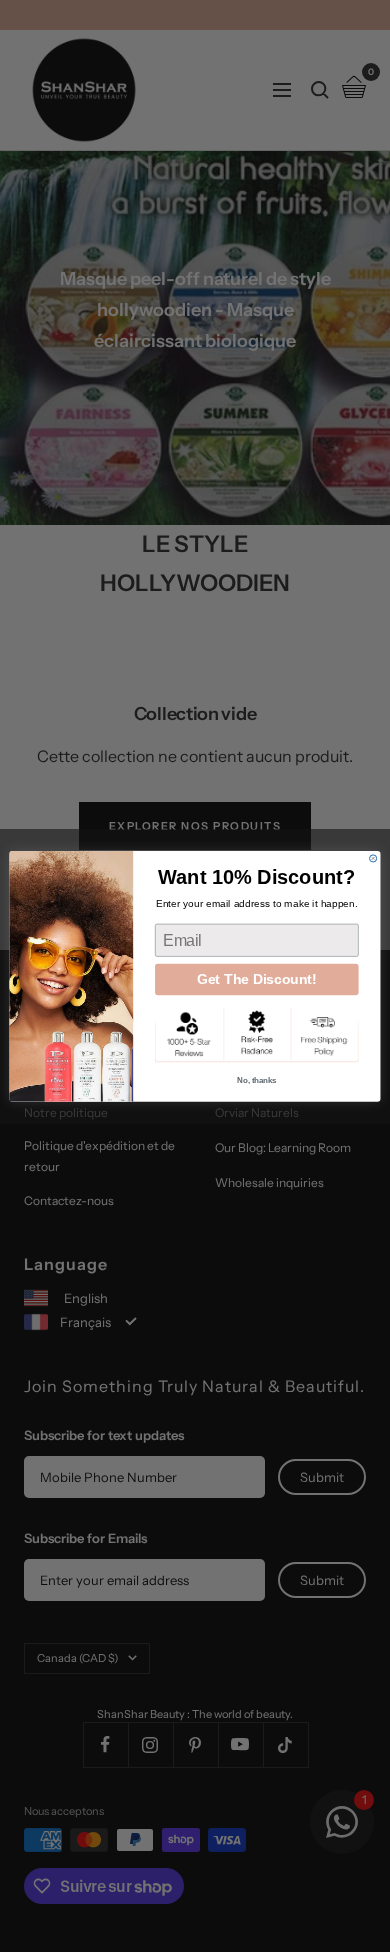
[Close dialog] (373, 858)
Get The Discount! (257, 978)
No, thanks (256, 1080)
